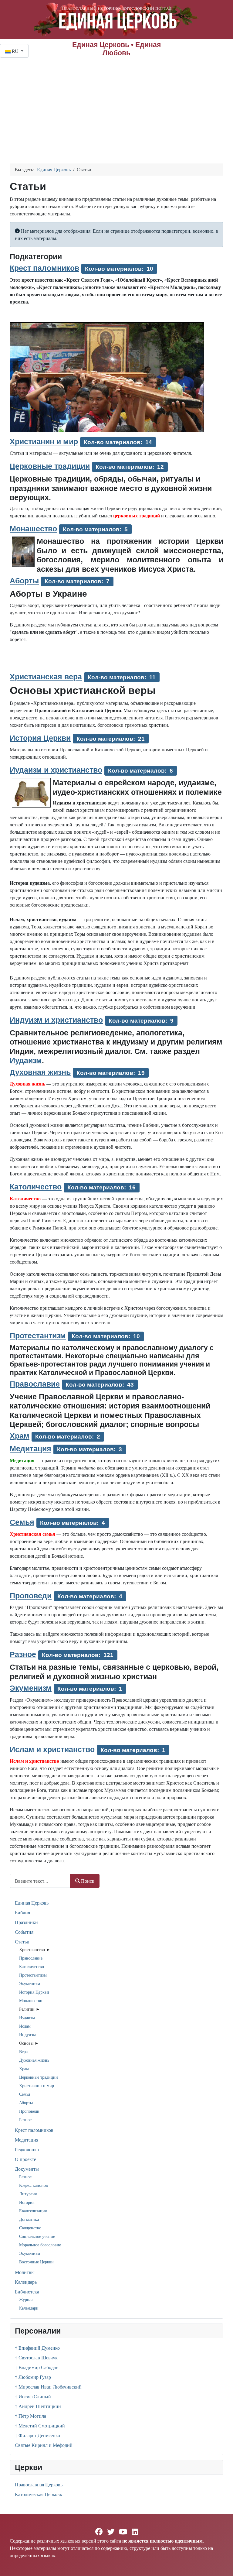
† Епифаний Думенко (37, 2348)
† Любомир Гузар (33, 2377)
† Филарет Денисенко (37, 2435)
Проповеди (29, 2111)
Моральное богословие (40, 2245)
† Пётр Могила (30, 2416)
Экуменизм (30, 1983)
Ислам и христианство (52, 1749)
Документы (27, 2169)
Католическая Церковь (38, 2494)
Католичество (32, 1966)
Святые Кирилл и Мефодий (44, 2445)
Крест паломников (34, 2130)
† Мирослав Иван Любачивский (48, 2387)
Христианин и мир (37, 2085)
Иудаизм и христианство (56, 770)
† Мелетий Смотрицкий (40, 2425)
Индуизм (27, 2034)
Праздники (26, 1922)
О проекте (25, 2159)
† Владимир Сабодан (37, 2367)
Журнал (26, 2299)
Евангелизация (33, 2211)
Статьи (22, 1941)
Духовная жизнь (34, 2060)
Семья (25, 2094)
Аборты (26, 2103)
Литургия (28, 2194)
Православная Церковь (39, 2484)
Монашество (31, 2000)
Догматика (29, 2219)
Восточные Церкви (36, 2262)
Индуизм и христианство (56, 1020)
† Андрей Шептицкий (38, 2406)
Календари (29, 2308)
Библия (22, 1912)
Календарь (26, 2282)
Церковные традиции (39, 2077)
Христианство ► (35, 1949)
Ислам (25, 2026)
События (24, 1932)
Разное (25, 2120)
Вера (23, 2051)
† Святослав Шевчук (36, 2357)
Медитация (27, 2140)
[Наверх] (222, 2565)
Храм (24, 2068)
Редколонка (27, 2149)
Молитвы (25, 2272)
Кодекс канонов (34, 2185)
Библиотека (27, 2291)
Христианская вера (46, 677)
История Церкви (34, 1992)
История (27, 2202)
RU (15, 51)
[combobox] (40, 1881)
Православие (31, 1958)
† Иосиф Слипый (33, 2396)
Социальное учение (37, 2236)
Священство (30, 2228)
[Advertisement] (116, 103)
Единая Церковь (32, 1903)
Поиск (88, 1881)
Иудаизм (27, 2017)
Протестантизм (33, 1975)
